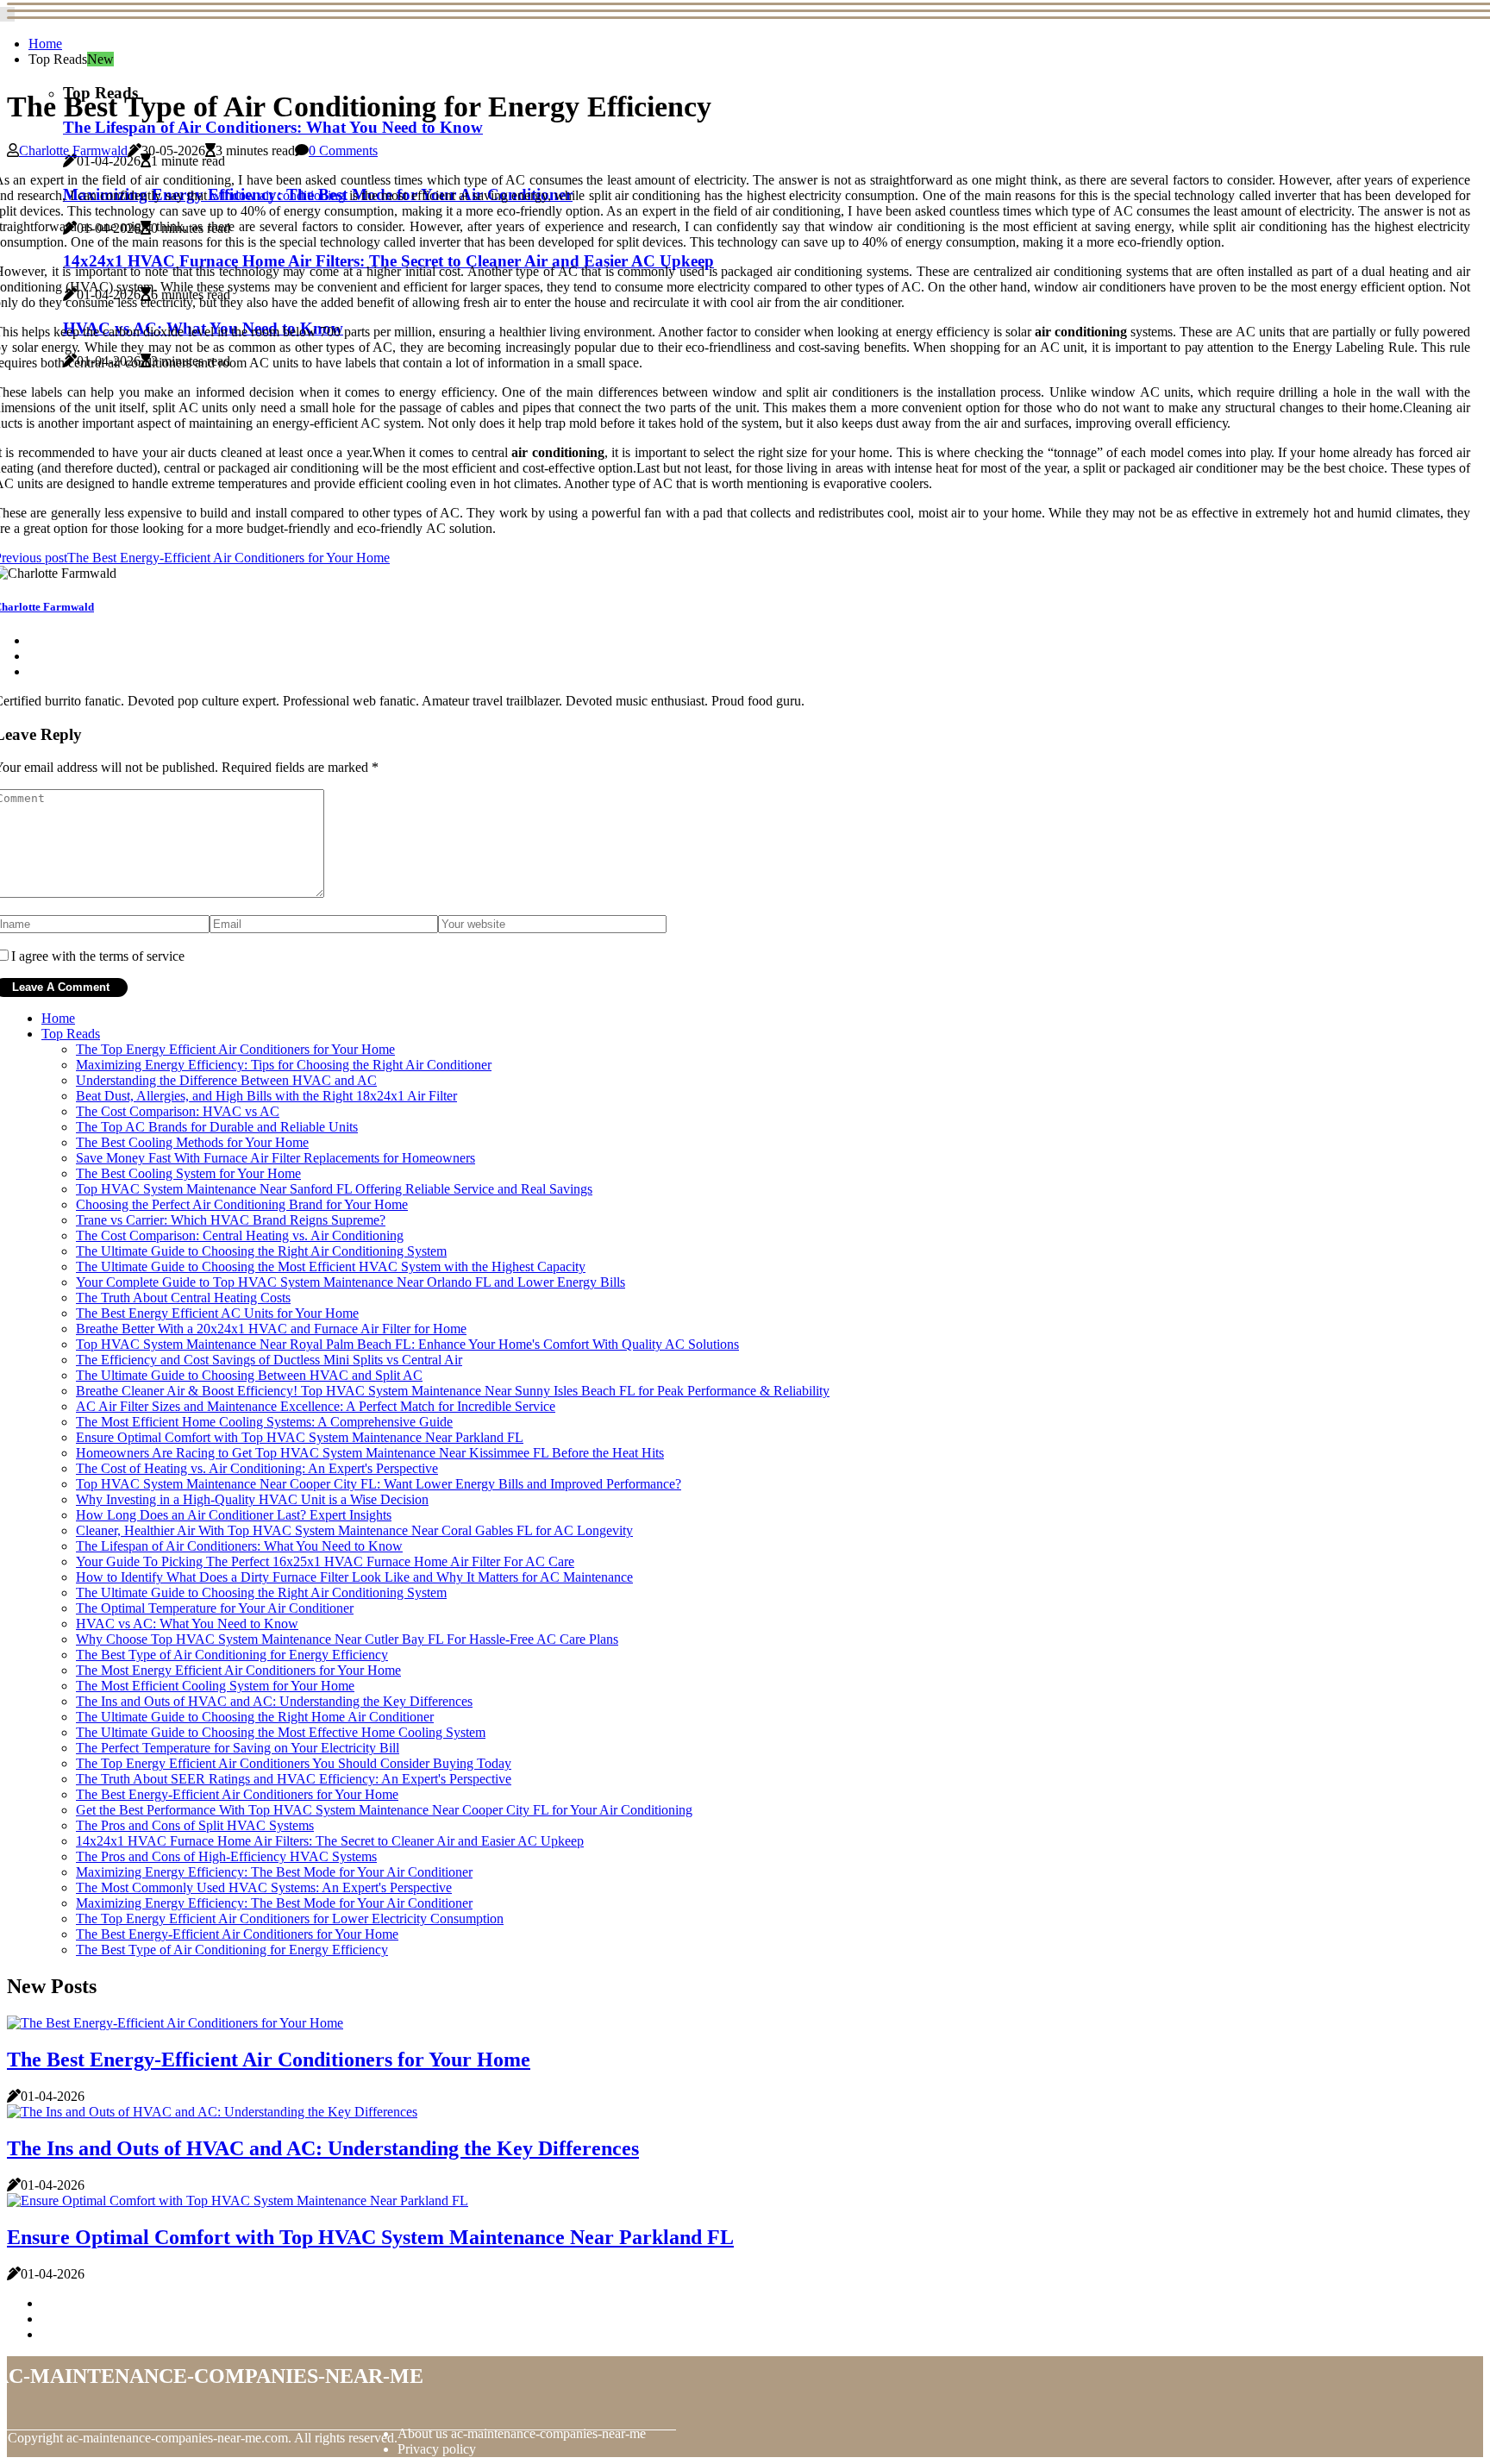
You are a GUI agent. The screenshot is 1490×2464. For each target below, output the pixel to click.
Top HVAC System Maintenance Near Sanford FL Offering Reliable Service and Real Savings (334, 1189)
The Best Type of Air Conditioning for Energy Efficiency (232, 1655)
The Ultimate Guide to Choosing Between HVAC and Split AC (249, 1375)
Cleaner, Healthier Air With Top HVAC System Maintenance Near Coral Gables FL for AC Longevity (354, 1530)
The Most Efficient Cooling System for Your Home (215, 1686)
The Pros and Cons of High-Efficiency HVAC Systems (226, 1856)
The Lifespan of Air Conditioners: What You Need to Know (273, 127)
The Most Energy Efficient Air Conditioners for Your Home (238, 1670)
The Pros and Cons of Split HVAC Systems (195, 1825)
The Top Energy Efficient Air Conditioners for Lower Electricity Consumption (290, 1919)
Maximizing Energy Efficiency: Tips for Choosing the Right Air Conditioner (284, 1065)
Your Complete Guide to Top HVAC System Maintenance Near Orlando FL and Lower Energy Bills (351, 1282)
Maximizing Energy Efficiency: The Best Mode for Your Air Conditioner (274, 1872)
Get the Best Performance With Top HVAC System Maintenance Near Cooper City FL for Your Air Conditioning (384, 1810)
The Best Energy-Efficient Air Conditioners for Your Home (237, 1794)
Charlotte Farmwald (73, 150)
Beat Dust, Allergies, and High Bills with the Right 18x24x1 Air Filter (266, 1096)
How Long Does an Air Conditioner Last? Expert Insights (234, 1515)
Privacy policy (437, 2449)
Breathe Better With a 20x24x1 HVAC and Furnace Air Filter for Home (271, 1329)
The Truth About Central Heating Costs (183, 1298)
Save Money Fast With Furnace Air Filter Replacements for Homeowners (275, 1158)
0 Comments (343, 150)
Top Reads (71, 1034)
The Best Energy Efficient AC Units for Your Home (217, 1313)
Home (45, 44)
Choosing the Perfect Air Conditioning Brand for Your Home (242, 1204)
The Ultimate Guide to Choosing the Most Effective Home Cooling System (281, 1732)
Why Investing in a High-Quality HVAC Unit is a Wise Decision (252, 1499)
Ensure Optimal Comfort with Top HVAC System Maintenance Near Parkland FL (300, 1437)
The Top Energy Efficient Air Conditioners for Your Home (235, 1049)
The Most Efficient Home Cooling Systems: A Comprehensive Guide (264, 1422)
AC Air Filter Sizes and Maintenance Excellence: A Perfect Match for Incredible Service (316, 1406)
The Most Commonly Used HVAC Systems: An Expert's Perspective (264, 1887)
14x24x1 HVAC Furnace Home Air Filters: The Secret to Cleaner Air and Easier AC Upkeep (330, 1841)
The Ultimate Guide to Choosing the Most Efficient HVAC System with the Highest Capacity (331, 1266)
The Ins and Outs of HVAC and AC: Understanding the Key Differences (274, 1701)
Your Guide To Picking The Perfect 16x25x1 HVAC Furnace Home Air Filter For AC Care (325, 1561)
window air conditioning (279, 195)
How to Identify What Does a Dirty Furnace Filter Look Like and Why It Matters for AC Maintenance (354, 1577)
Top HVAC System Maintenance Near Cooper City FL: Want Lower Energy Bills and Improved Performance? (379, 1484)
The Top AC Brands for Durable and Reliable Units (217, 1127)
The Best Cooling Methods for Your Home (192, 1142)
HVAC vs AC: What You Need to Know (187, 1624)
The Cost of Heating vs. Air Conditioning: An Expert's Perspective (257, 1468)
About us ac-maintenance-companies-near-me (522, 2433)
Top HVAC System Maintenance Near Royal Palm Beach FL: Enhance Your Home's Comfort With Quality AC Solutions (407, 1344)
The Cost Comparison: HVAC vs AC (178, 1111)
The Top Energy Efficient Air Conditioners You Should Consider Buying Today (294, 1763)
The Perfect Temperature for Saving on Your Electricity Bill (238, 1748)
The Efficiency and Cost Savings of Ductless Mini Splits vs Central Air (269, 1360)
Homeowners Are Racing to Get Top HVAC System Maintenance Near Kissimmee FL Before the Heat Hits (370, 1453)
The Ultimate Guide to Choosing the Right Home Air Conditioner (255, 1717)
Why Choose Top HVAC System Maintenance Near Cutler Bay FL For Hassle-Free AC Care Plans (347, 1639)
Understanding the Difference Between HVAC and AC (226, 1080)
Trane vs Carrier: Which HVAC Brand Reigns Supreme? (231, 1220)
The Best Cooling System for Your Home (188, 1173)
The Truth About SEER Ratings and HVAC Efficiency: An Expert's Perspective (294, 1779)
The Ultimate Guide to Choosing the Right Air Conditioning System (261, 1251)
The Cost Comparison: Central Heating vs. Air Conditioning (240, 1235)
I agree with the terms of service (98, 956)
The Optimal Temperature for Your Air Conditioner (215, 1608)
